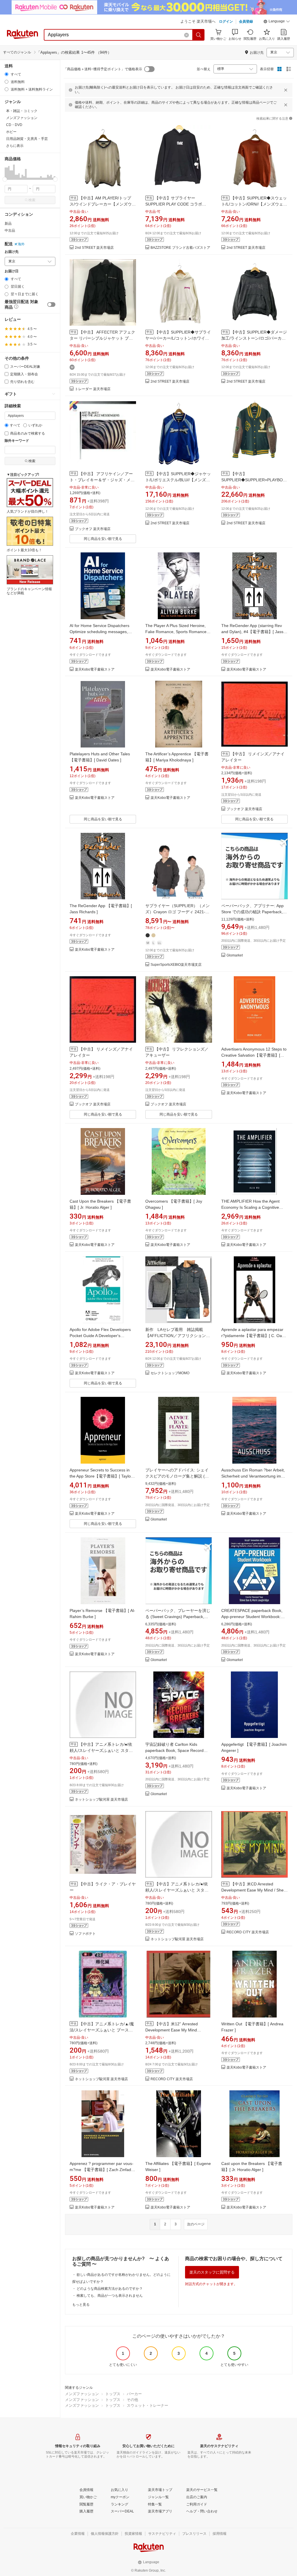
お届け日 (12, 271)
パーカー (134, 2394)
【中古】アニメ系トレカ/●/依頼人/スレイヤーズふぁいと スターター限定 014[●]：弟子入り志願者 (101, 1750)
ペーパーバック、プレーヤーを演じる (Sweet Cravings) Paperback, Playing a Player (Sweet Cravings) (178, 1617)
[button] (277, 22)
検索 (32, 200)
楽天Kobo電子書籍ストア (95, 670)
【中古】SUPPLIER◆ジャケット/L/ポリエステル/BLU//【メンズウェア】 (178, 480)
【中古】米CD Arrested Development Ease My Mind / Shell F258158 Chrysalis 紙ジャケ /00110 (254, 1890)
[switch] (51, 305)
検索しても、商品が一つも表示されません (110, 2296)
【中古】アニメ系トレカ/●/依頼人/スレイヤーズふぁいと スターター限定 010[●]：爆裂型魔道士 (177, 1890)
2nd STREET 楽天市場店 (94, 248)
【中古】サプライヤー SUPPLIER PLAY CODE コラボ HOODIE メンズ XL (174, 204)
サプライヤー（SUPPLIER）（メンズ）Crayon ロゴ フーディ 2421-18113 (178, 912)
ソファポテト (85, 1934)
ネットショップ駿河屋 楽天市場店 (101, 1800)
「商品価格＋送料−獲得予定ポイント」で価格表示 (103, 69)
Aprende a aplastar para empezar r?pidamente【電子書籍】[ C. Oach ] (254, 1336)
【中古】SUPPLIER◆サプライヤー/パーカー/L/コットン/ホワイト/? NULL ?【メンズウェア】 (178, 338)
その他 (132, 2400)
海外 (21, 244)
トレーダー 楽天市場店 (93, 389)
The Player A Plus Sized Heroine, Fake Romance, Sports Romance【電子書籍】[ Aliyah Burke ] (176, 632)
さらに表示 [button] (15, 146)
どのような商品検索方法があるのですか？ (110, 2289)
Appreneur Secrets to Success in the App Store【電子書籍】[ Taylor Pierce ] (101, 1476)
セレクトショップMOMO (170, 1373)
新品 (8, 224)
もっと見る (81, 2305)
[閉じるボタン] (286, 90)
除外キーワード (17, 441)
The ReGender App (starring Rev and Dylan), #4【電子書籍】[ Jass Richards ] (252, 632)
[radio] (7, 74)
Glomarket (235, 955)
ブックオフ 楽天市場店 (93, 529)
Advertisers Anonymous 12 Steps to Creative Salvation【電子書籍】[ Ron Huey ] (254, 1055)
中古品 (10, 230)
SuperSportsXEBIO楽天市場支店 (176, 965)
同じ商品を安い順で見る (103, 539)
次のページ (196, 2224)
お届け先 (12, 252)
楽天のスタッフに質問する (212, 2272)
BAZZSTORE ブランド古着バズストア (180, 248)
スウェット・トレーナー (147, 2405)
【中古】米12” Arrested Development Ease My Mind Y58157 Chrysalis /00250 (172, 2030)
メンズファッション (82, 2394)
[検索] (199, 35)
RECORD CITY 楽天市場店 (248, 1932)
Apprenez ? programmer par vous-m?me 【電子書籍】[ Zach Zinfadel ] (102, 2170)
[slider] (5, 179)
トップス (113, 2394)
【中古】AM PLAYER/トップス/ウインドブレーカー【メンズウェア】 (103, 204)
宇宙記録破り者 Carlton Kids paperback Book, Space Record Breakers (174, 1750)
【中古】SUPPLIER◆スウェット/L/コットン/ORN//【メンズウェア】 (254, 204)
